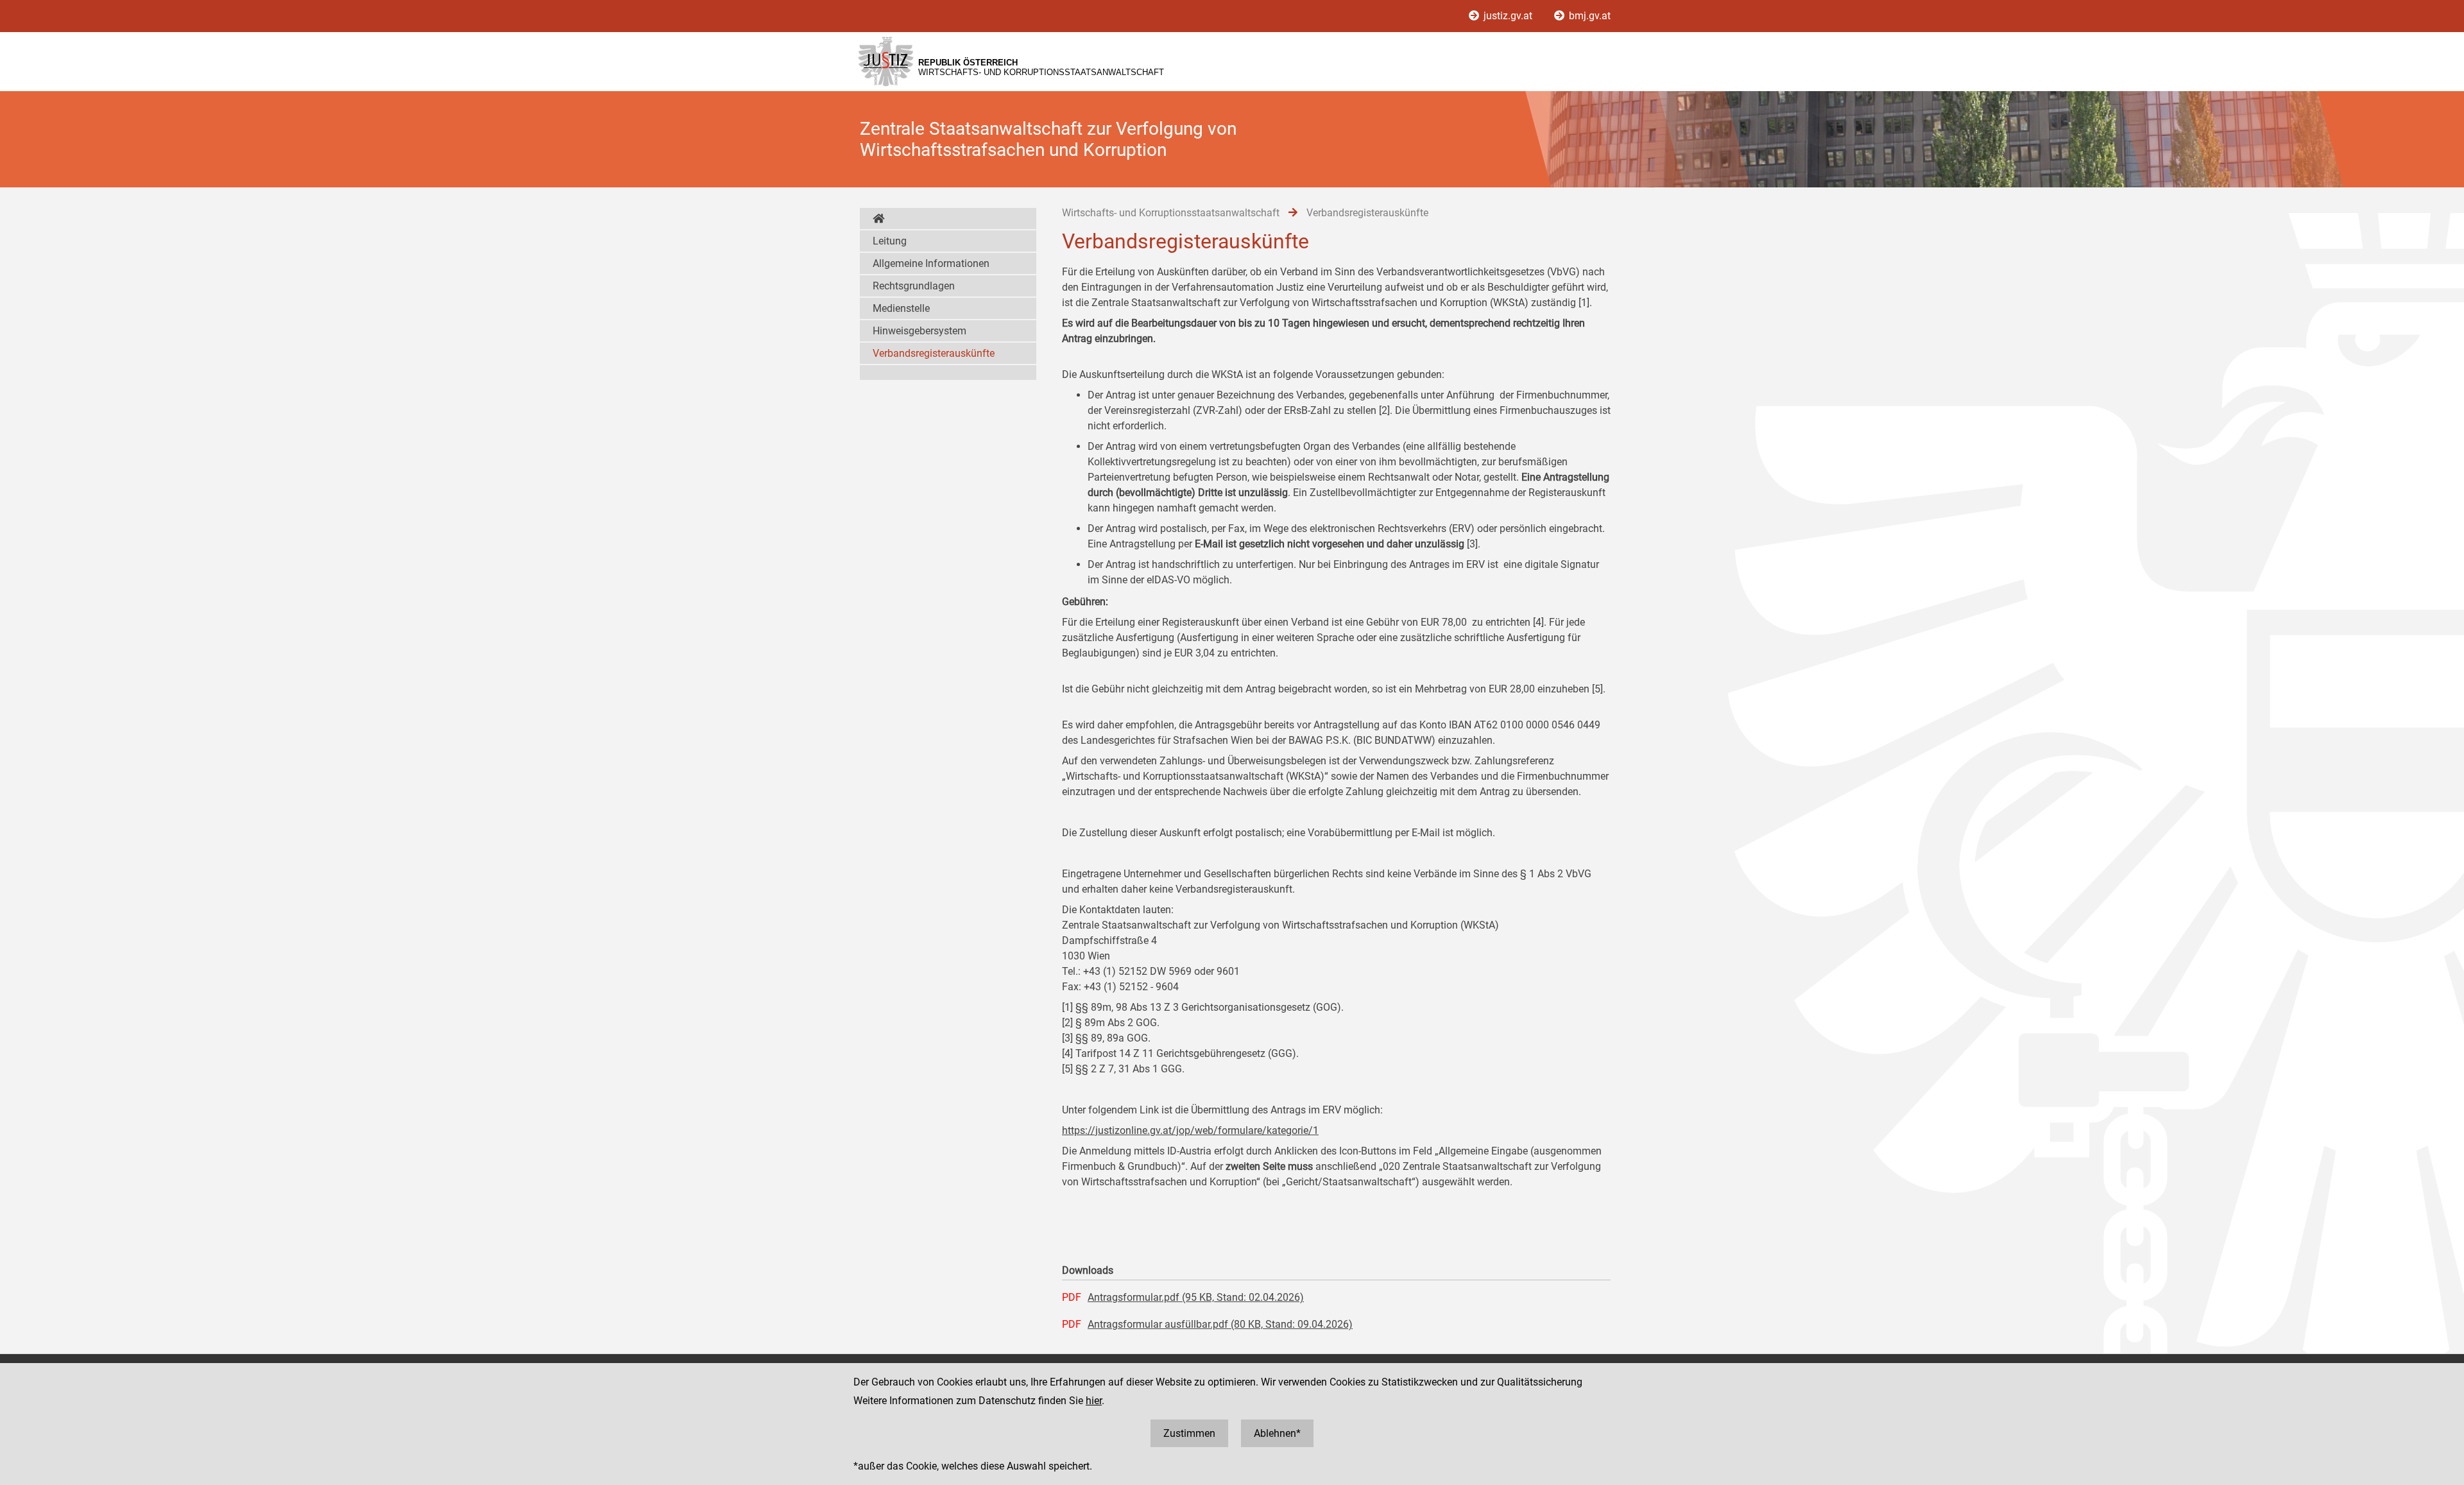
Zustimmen (1189, 1433)
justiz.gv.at (1508, 16)
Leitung (890, 241)
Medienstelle (901, 308)
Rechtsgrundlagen (914, 286)
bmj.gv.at (1588, 16)
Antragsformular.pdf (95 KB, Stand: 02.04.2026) (1196, 1297)
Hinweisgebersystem (920, 331)
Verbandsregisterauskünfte (934, 353)
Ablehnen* (1277, 1433)
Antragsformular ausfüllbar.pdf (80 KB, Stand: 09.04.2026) (1220, 1324)
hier (1094, 1401)
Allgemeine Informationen (931, 263)
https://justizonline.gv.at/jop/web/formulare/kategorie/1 (1190, 1130)
